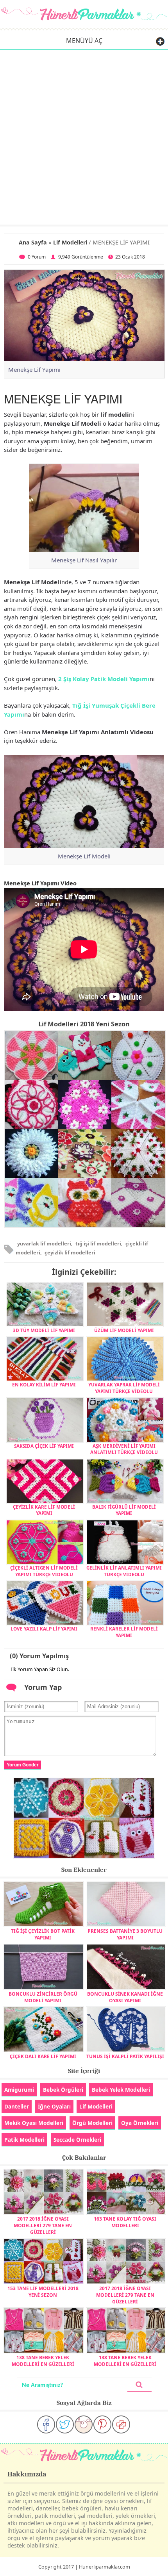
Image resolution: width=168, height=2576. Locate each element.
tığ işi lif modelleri (98, 1243)
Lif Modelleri (70, 242)
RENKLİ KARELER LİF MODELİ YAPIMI (124, 1632)
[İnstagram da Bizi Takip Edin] (84, 2424)
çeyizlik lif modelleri (70, 1252)
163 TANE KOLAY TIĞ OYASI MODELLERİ (125, 2222)
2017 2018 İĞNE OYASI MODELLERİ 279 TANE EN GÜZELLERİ (43, 2225)
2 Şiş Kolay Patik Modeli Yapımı (104, 679)
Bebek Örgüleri (63, 2090)
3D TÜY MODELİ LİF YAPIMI (44, 1330)
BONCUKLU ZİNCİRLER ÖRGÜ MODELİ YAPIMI (43, 1997)
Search (139, 2385)
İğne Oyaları (54, 2106)
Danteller (17, 2106)
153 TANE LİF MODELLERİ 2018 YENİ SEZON (43, 2292)
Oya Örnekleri (140, 2123)
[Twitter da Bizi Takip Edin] (65, 2424)
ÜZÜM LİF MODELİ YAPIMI (124, 1330)
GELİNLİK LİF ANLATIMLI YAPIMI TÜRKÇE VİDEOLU (124, 1571)
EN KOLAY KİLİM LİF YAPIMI (44, 1384)
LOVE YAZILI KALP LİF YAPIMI (44, 1629)
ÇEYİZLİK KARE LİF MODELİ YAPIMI (44, 1510)
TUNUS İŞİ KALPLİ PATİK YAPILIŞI (125, 2056)
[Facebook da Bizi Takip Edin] (46, 2424)
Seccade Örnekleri (77, 2140)
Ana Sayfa (33, 242)
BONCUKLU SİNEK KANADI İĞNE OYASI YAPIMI (125, 1997)
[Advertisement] (84, 137)
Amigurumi (19, 2090)
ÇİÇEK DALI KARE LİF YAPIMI (43, 2056)
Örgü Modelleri (92, 2123)
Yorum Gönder (23, 1765)
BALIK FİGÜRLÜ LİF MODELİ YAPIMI (124, 1510)
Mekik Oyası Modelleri (34, 2123)
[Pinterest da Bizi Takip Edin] (102, 2424)
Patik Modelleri (24, 2140)
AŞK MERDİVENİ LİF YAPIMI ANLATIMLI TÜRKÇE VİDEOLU (124, 1449)
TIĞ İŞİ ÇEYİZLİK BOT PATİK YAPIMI (43, 1934)
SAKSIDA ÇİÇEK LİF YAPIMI (44, 1446)
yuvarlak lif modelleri (44, 1243)
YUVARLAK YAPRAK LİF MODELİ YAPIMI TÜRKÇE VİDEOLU (124, 1388)
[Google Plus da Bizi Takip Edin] (121, 2424)
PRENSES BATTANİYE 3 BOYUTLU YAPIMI (125, 1934)
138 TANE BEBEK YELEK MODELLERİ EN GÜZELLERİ (43, 2361)
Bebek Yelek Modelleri (121, 2090)
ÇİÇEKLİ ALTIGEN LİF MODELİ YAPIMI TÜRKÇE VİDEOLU (44, 1571)
